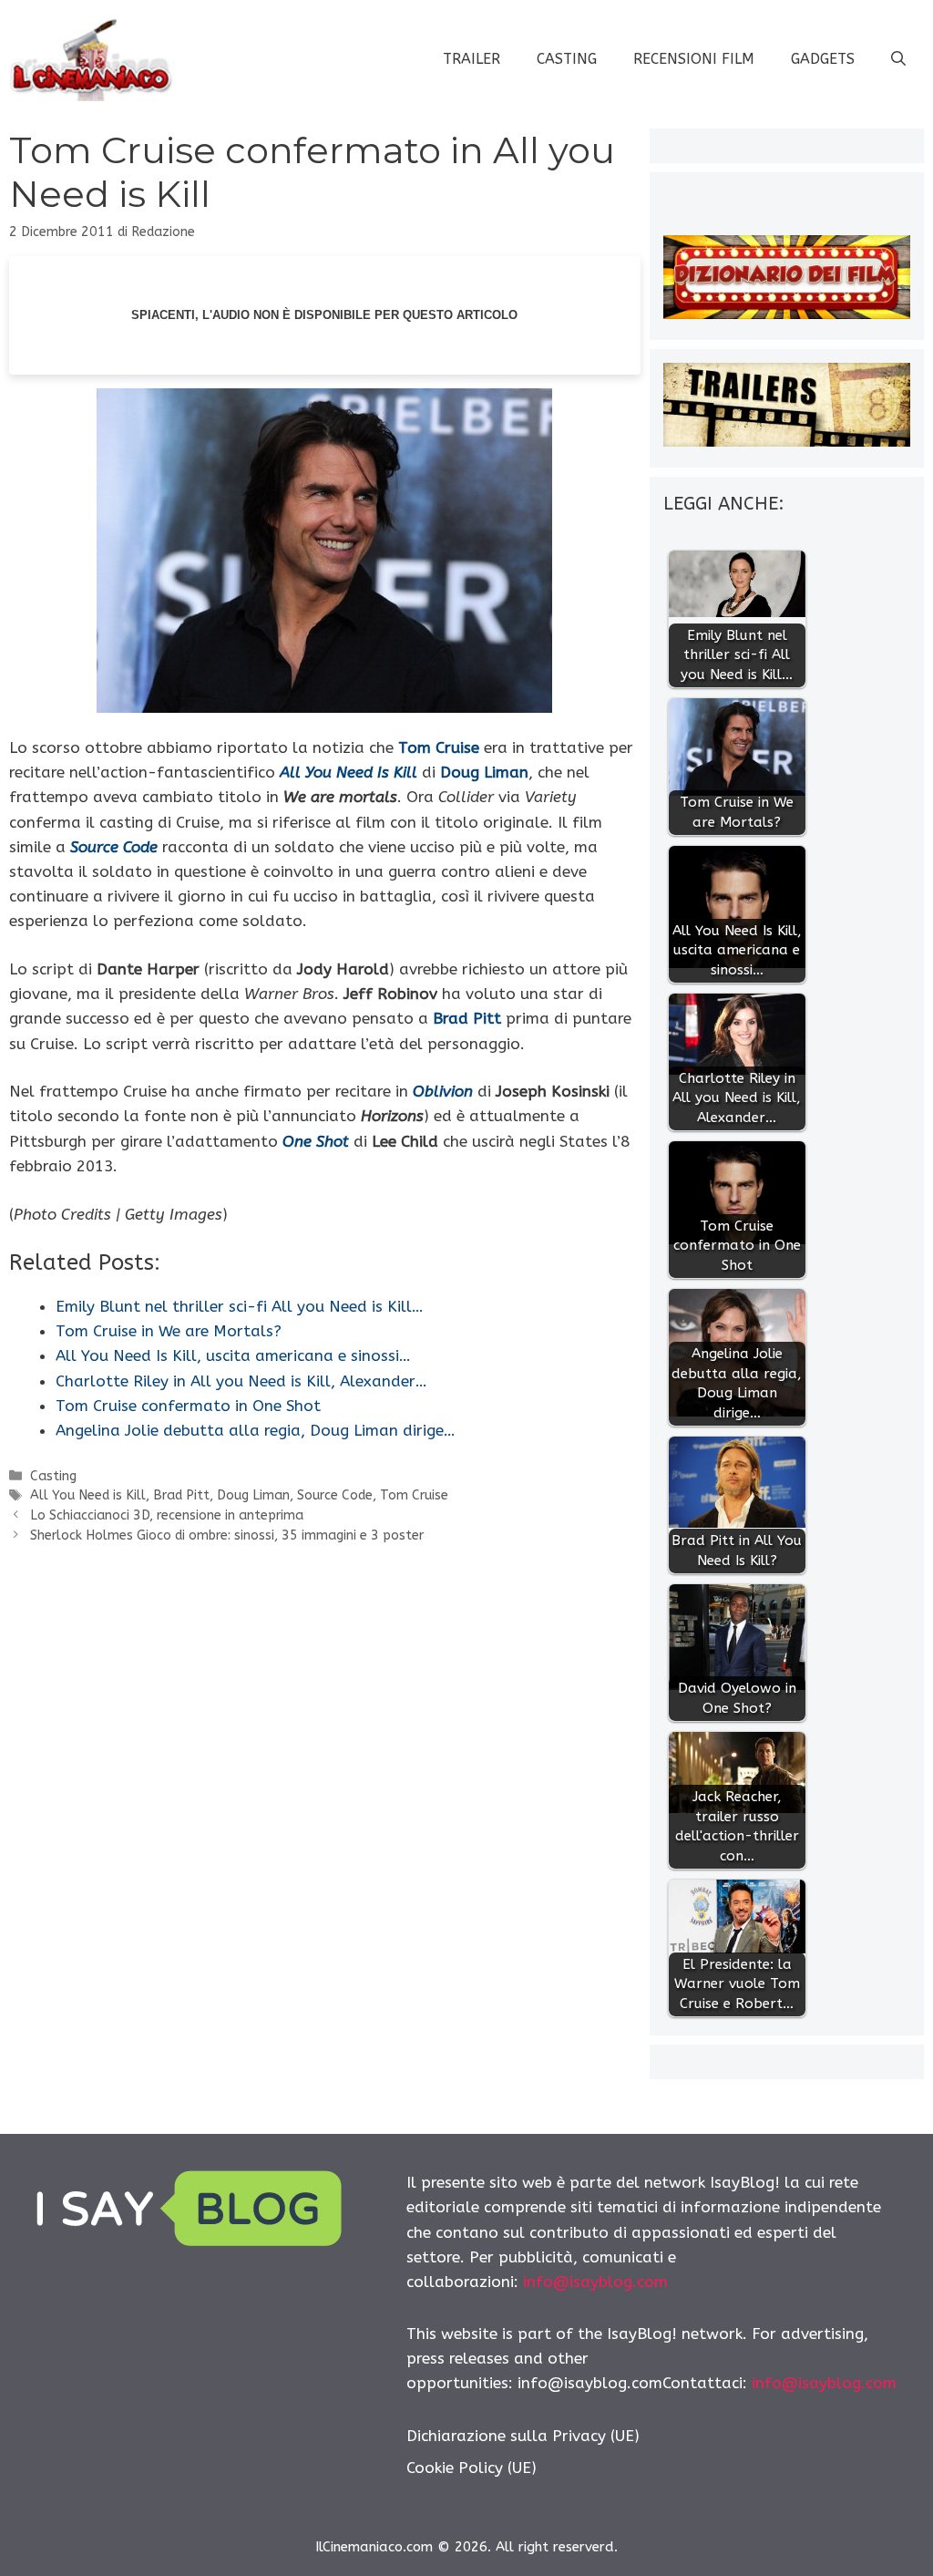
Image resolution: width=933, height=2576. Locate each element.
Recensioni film (694, 59)
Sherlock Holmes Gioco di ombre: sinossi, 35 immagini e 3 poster (227, 1535)
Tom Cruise (414, 1495)
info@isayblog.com (595, 2282)
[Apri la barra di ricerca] (898, 59)
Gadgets (823, 59)
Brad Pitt (181, 1495)
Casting (567, 59)
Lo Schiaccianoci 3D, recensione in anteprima (167, 1515)
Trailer (472, 59)
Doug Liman (253, 1495)
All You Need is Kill (88, 1495)
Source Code (335, 1495)
